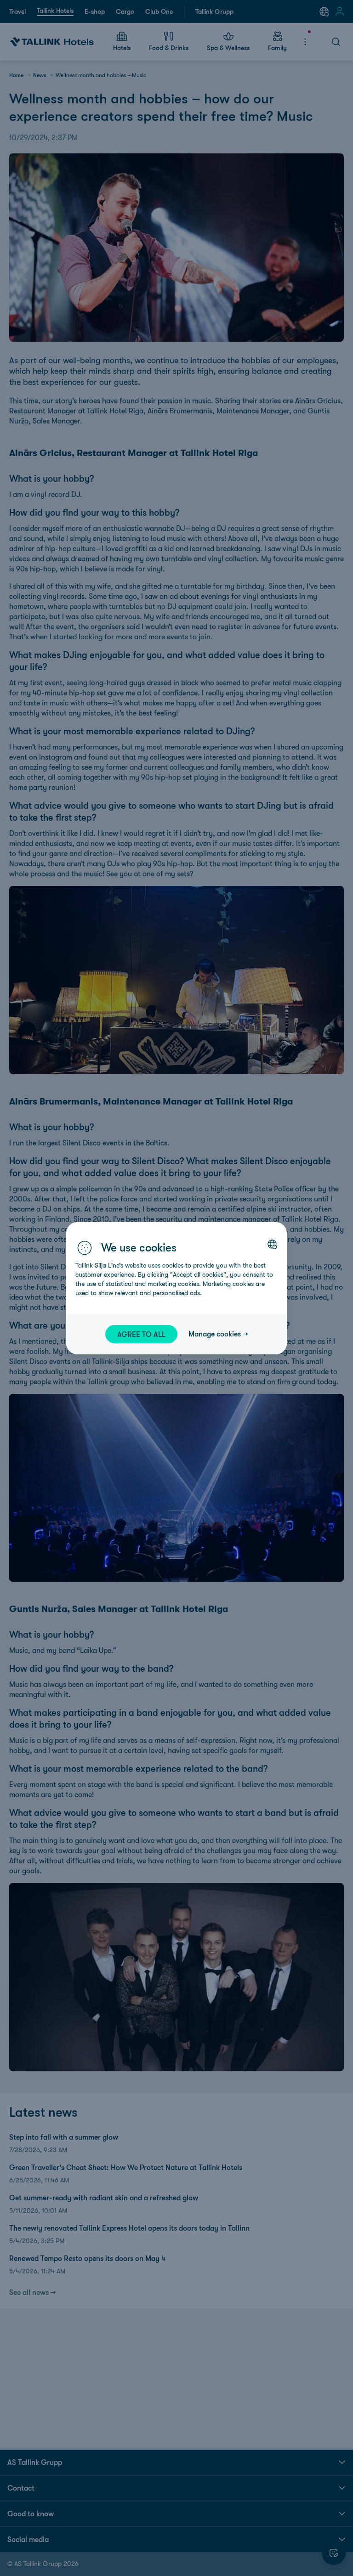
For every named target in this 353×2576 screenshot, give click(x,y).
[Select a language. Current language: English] (272, 1244)
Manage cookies (215, 1334)
